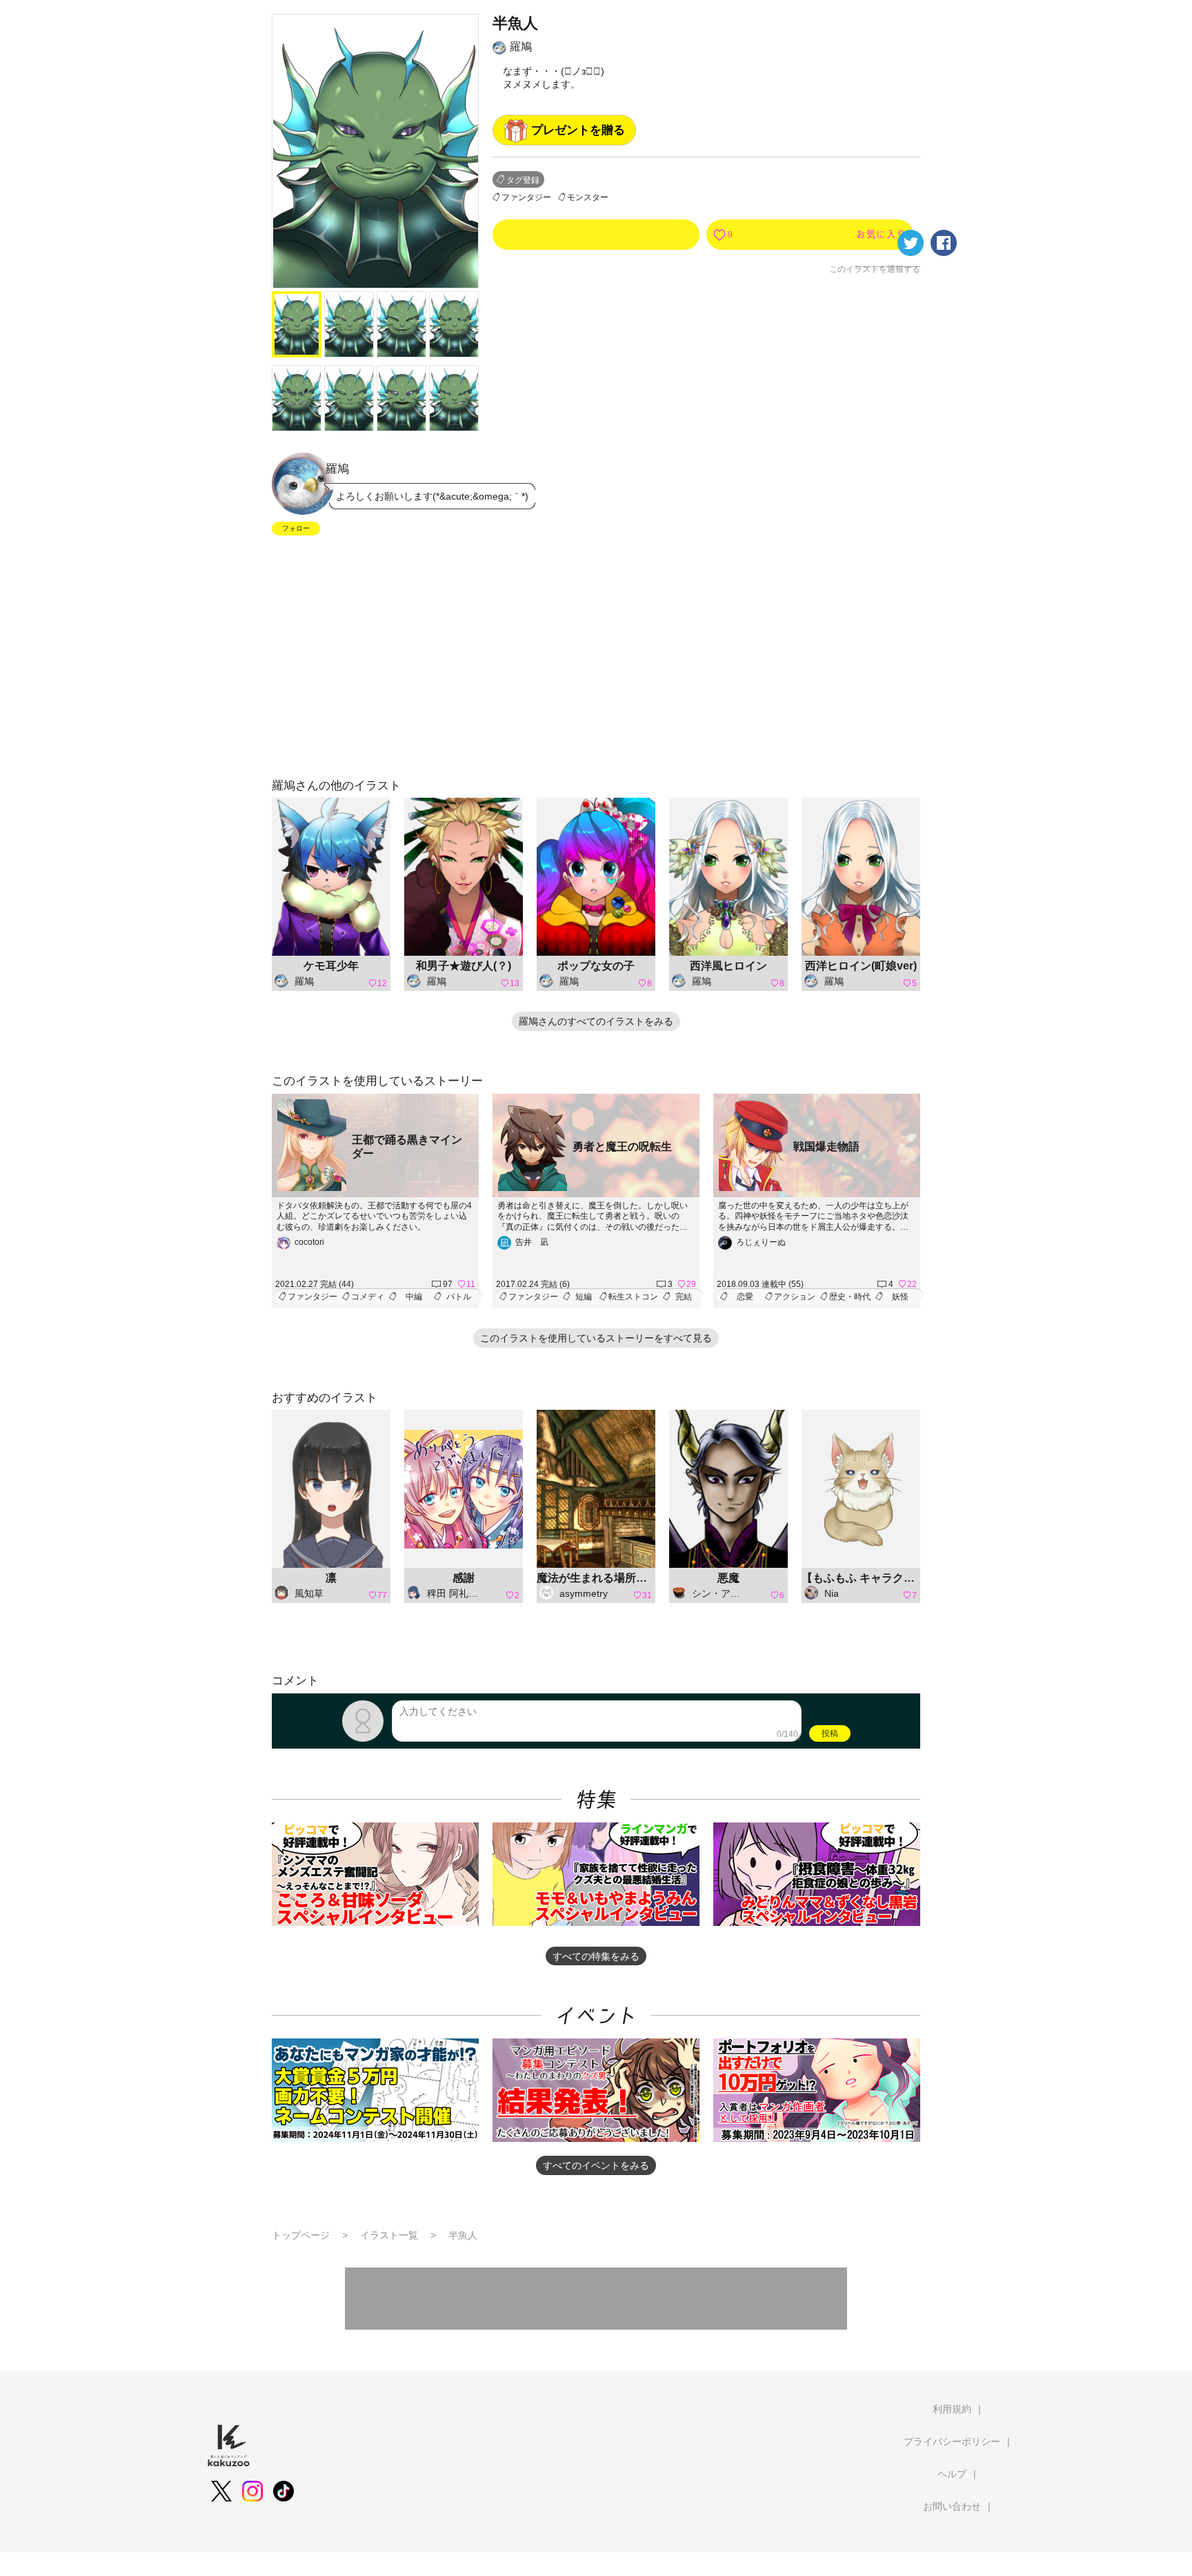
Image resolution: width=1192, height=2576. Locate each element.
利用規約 (952, 2409)
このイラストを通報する (875, 269)
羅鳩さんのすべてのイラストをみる (596, 1021)
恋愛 (745, 1297)
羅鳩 (521, 47)
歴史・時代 (850, 1297)
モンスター (588, 197)
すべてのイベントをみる (596, 2165)
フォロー (296, 528)
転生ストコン (633, 1297)
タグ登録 (523, 180)
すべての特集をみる (596, 1956)
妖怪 (900, 1297)
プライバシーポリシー (952, 2441)
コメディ (368, 1297)
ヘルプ (952, 2474)
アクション (795, 1297)
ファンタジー (526, 197)
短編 (584, 1297)
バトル (459, 1297)
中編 (414, 1297)
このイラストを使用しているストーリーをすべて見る (596, 1338)
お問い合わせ (952, 2506)
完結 (684, 1297)
